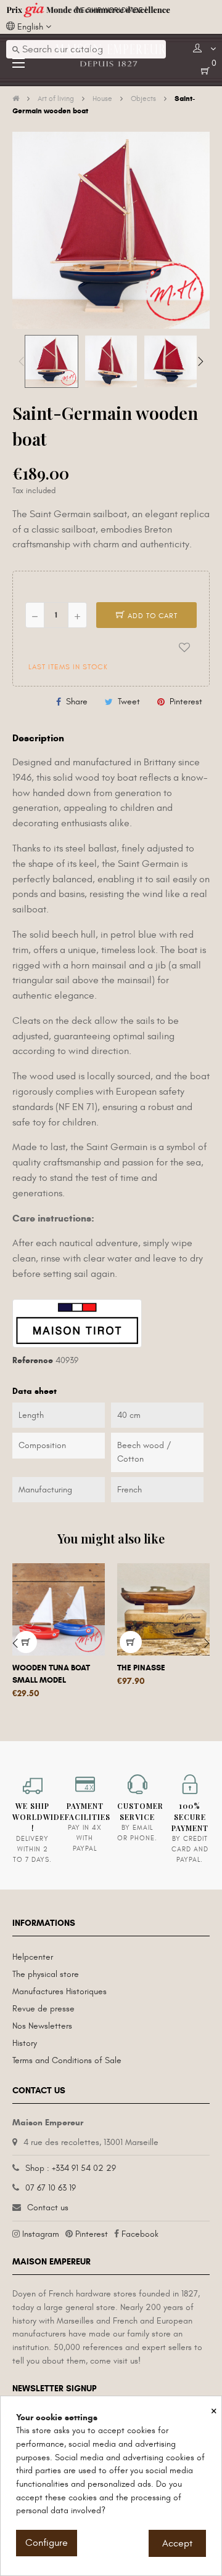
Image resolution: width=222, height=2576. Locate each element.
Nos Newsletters (42, 2026)
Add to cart (151, 616)
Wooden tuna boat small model (51, 1674)
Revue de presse (43, 2009)
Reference (33, 1360)
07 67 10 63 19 (51, 2188)
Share (77, 702)
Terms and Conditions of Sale (67, 2060)
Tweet (129, 702)
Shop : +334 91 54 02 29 (71, 2168)
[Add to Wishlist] (184, 647)
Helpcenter (33, 1957)
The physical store (46, 1974)
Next (200, 361)
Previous (22, 361)
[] (131, 1642)
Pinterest (186, 702)
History (25, 2043)
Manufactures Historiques (60, 1991)
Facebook (140, 2234)
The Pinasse (141, 1668)
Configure (47, 2543)
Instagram (41, 2234)
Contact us (48, 2208)
